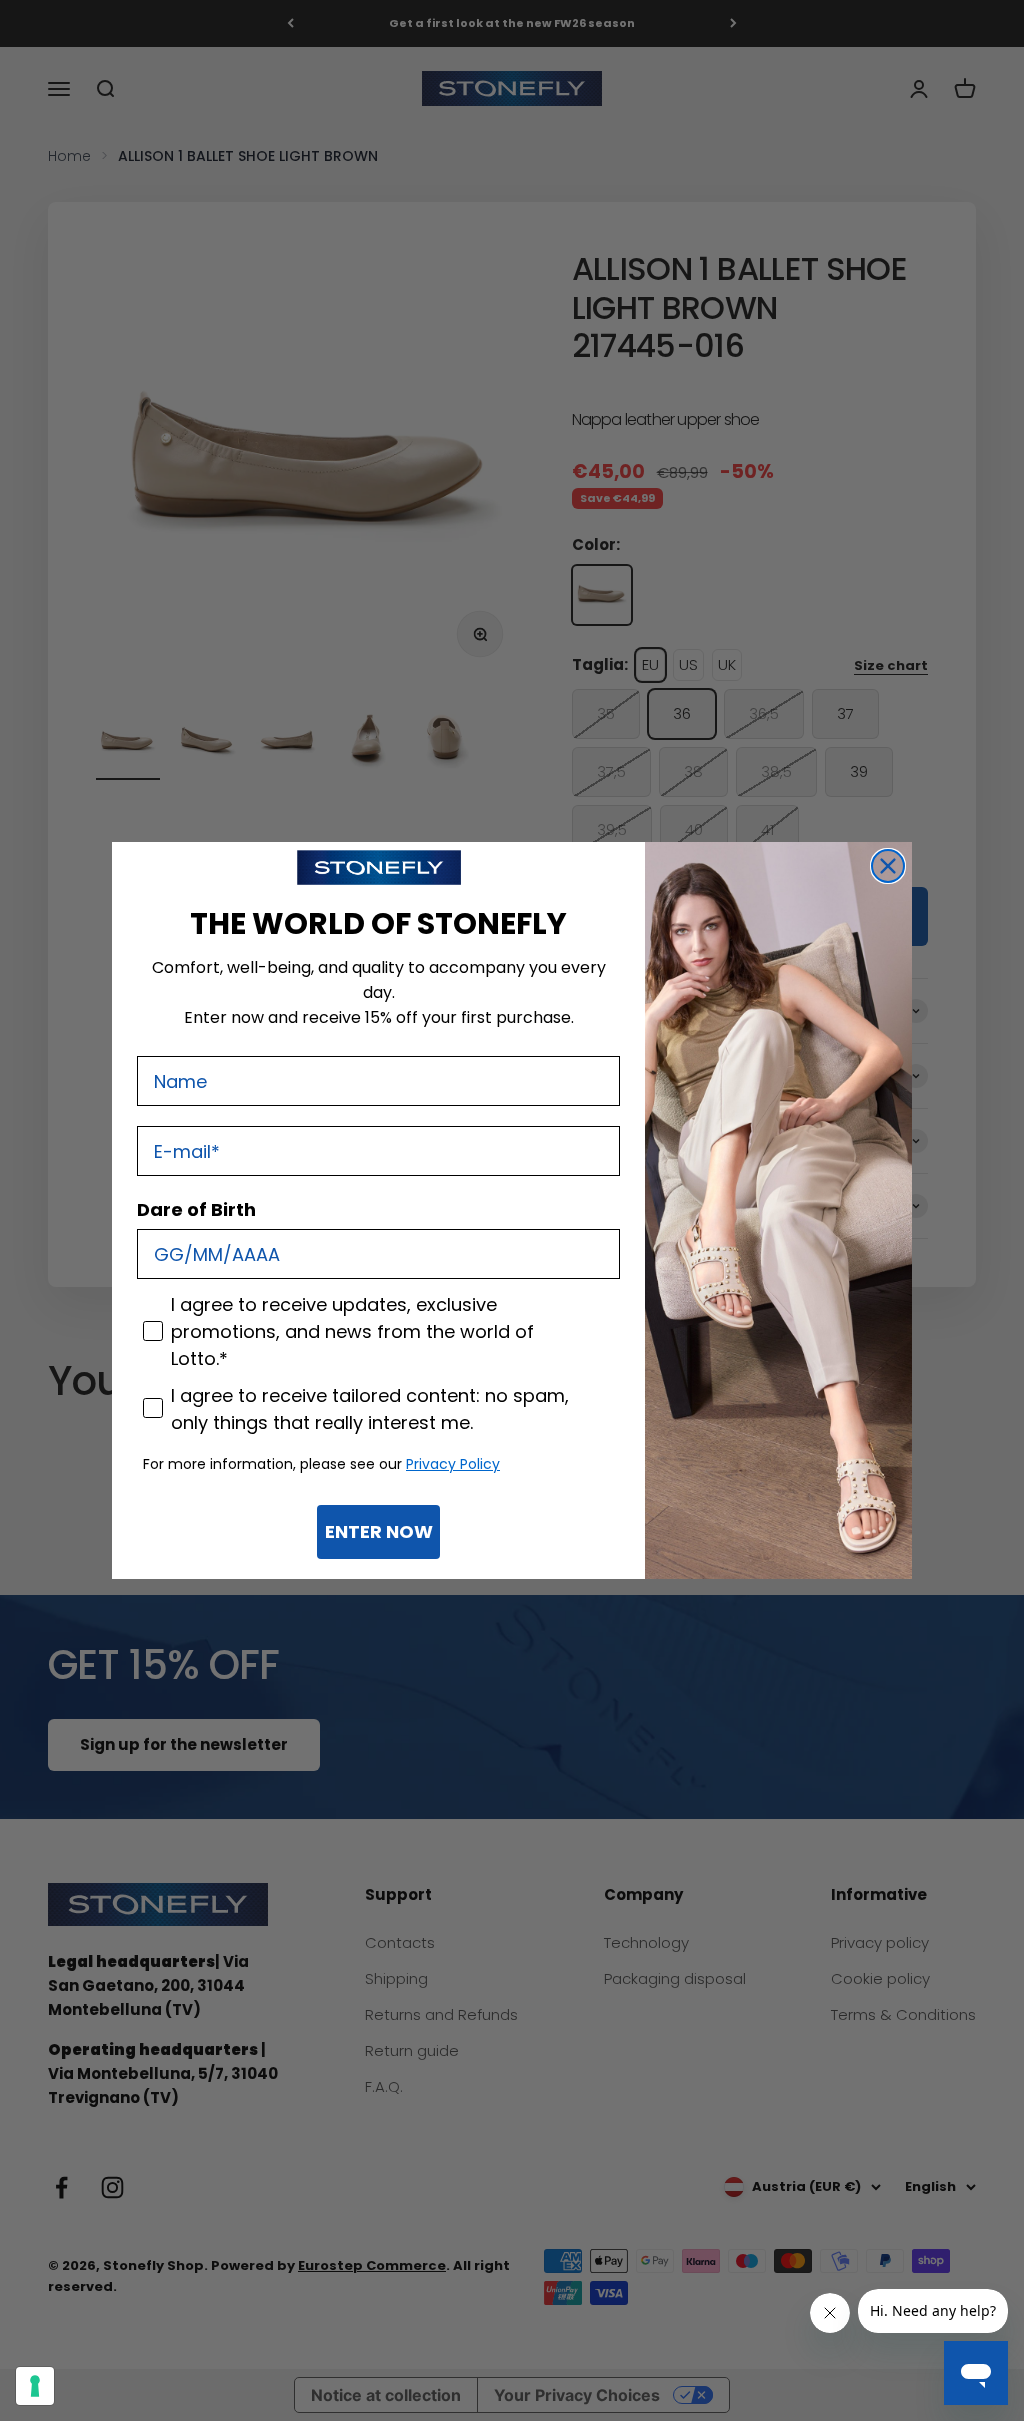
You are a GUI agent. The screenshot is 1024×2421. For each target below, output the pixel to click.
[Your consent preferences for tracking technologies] (35, 2386)
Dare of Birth (196, 1209)
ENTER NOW (379, 1531)
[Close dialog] (888, 866)
